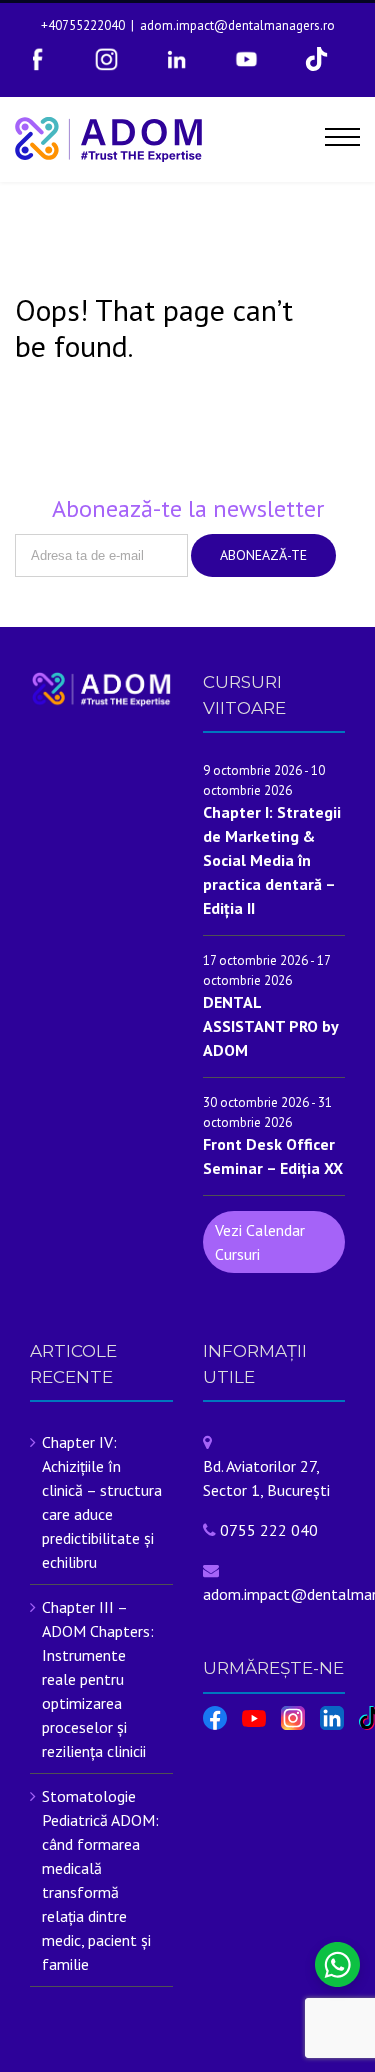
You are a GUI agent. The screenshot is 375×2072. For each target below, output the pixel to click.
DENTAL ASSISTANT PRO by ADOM (270, 1026)
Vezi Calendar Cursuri (260, 1242)
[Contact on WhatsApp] (337, 1964)
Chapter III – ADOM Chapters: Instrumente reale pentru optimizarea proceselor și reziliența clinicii (98, 1679)
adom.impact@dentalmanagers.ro (237, 25)
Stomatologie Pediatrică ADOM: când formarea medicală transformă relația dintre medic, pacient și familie (100, 1880)
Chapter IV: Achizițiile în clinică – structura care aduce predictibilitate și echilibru (102, 1502)
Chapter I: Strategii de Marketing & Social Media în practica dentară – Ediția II (272, 860)
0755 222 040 (269, 1530)
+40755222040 (83, 25)
